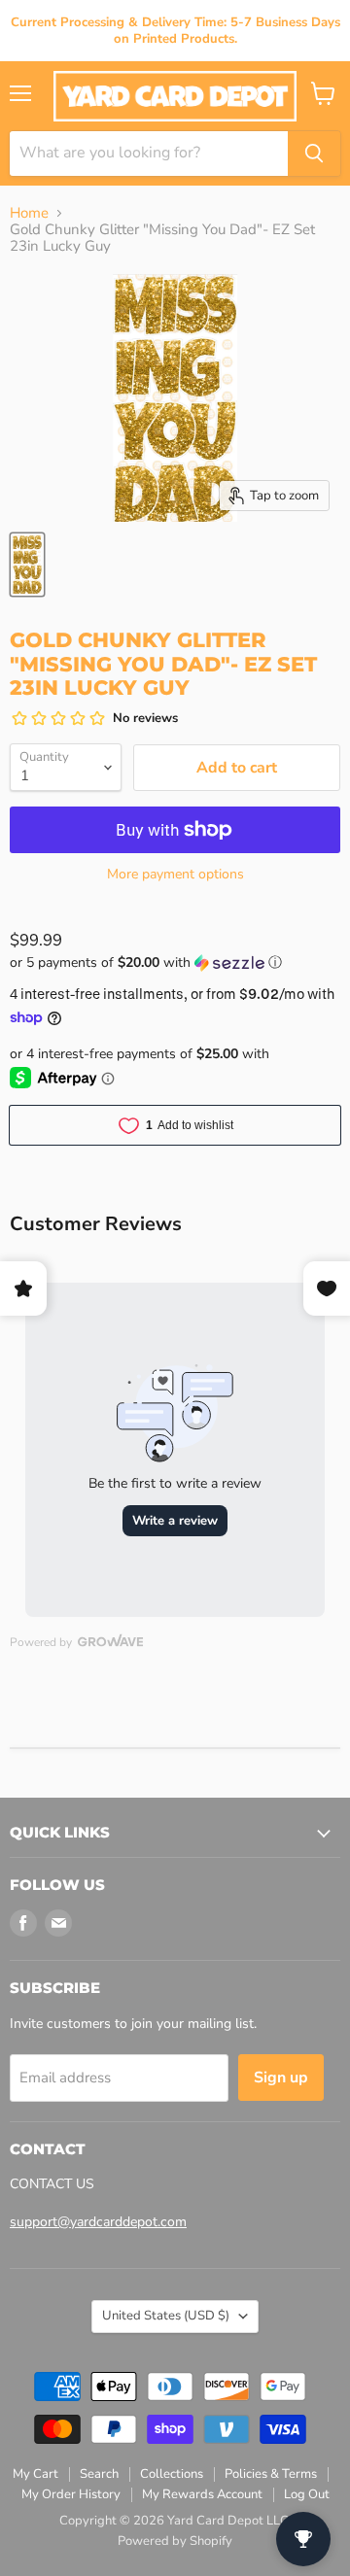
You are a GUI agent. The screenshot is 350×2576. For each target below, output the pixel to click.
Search (99, 2474)
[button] (175, 962)
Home (29, 213)
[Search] (314, 154)
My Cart (35, 2474)
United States (166, 2316)
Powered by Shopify (175, 2541)
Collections (172, 2474)
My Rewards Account (202, 2494)
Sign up (281, 2078)
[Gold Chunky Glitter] (27, 565)
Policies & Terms (271, 2474)
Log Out (307, 2494)
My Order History (71, 2494)
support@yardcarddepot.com (98, 2222)
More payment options (175, 875)
